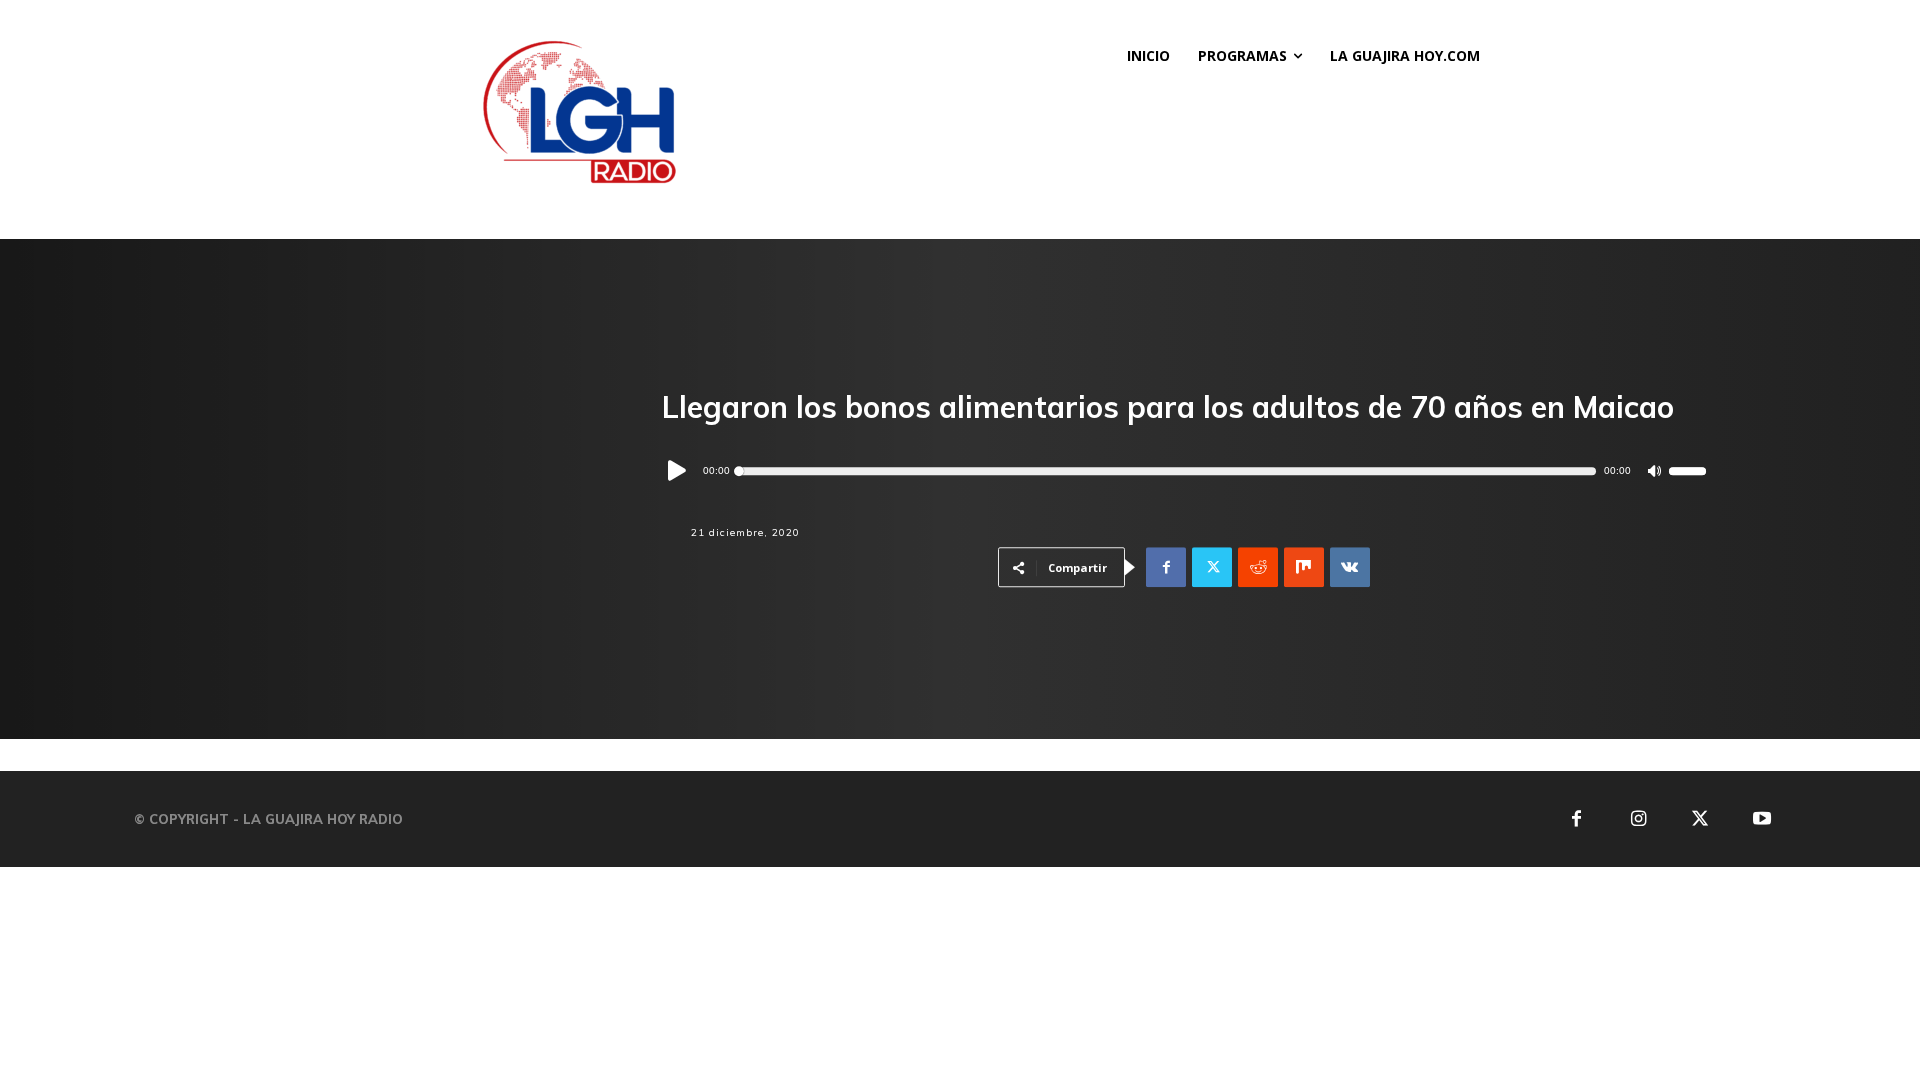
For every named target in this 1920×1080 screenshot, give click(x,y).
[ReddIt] (1258, 568)
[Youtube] (1762, 819)
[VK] (1350, 568)
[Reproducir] (678, 472)
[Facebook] (1166, 568)
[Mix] (1304, 568)
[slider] (1688, 472)
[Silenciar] (1654, 471)
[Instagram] (1638, 819)
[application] (1184, 471)
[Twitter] (1212, 568)
